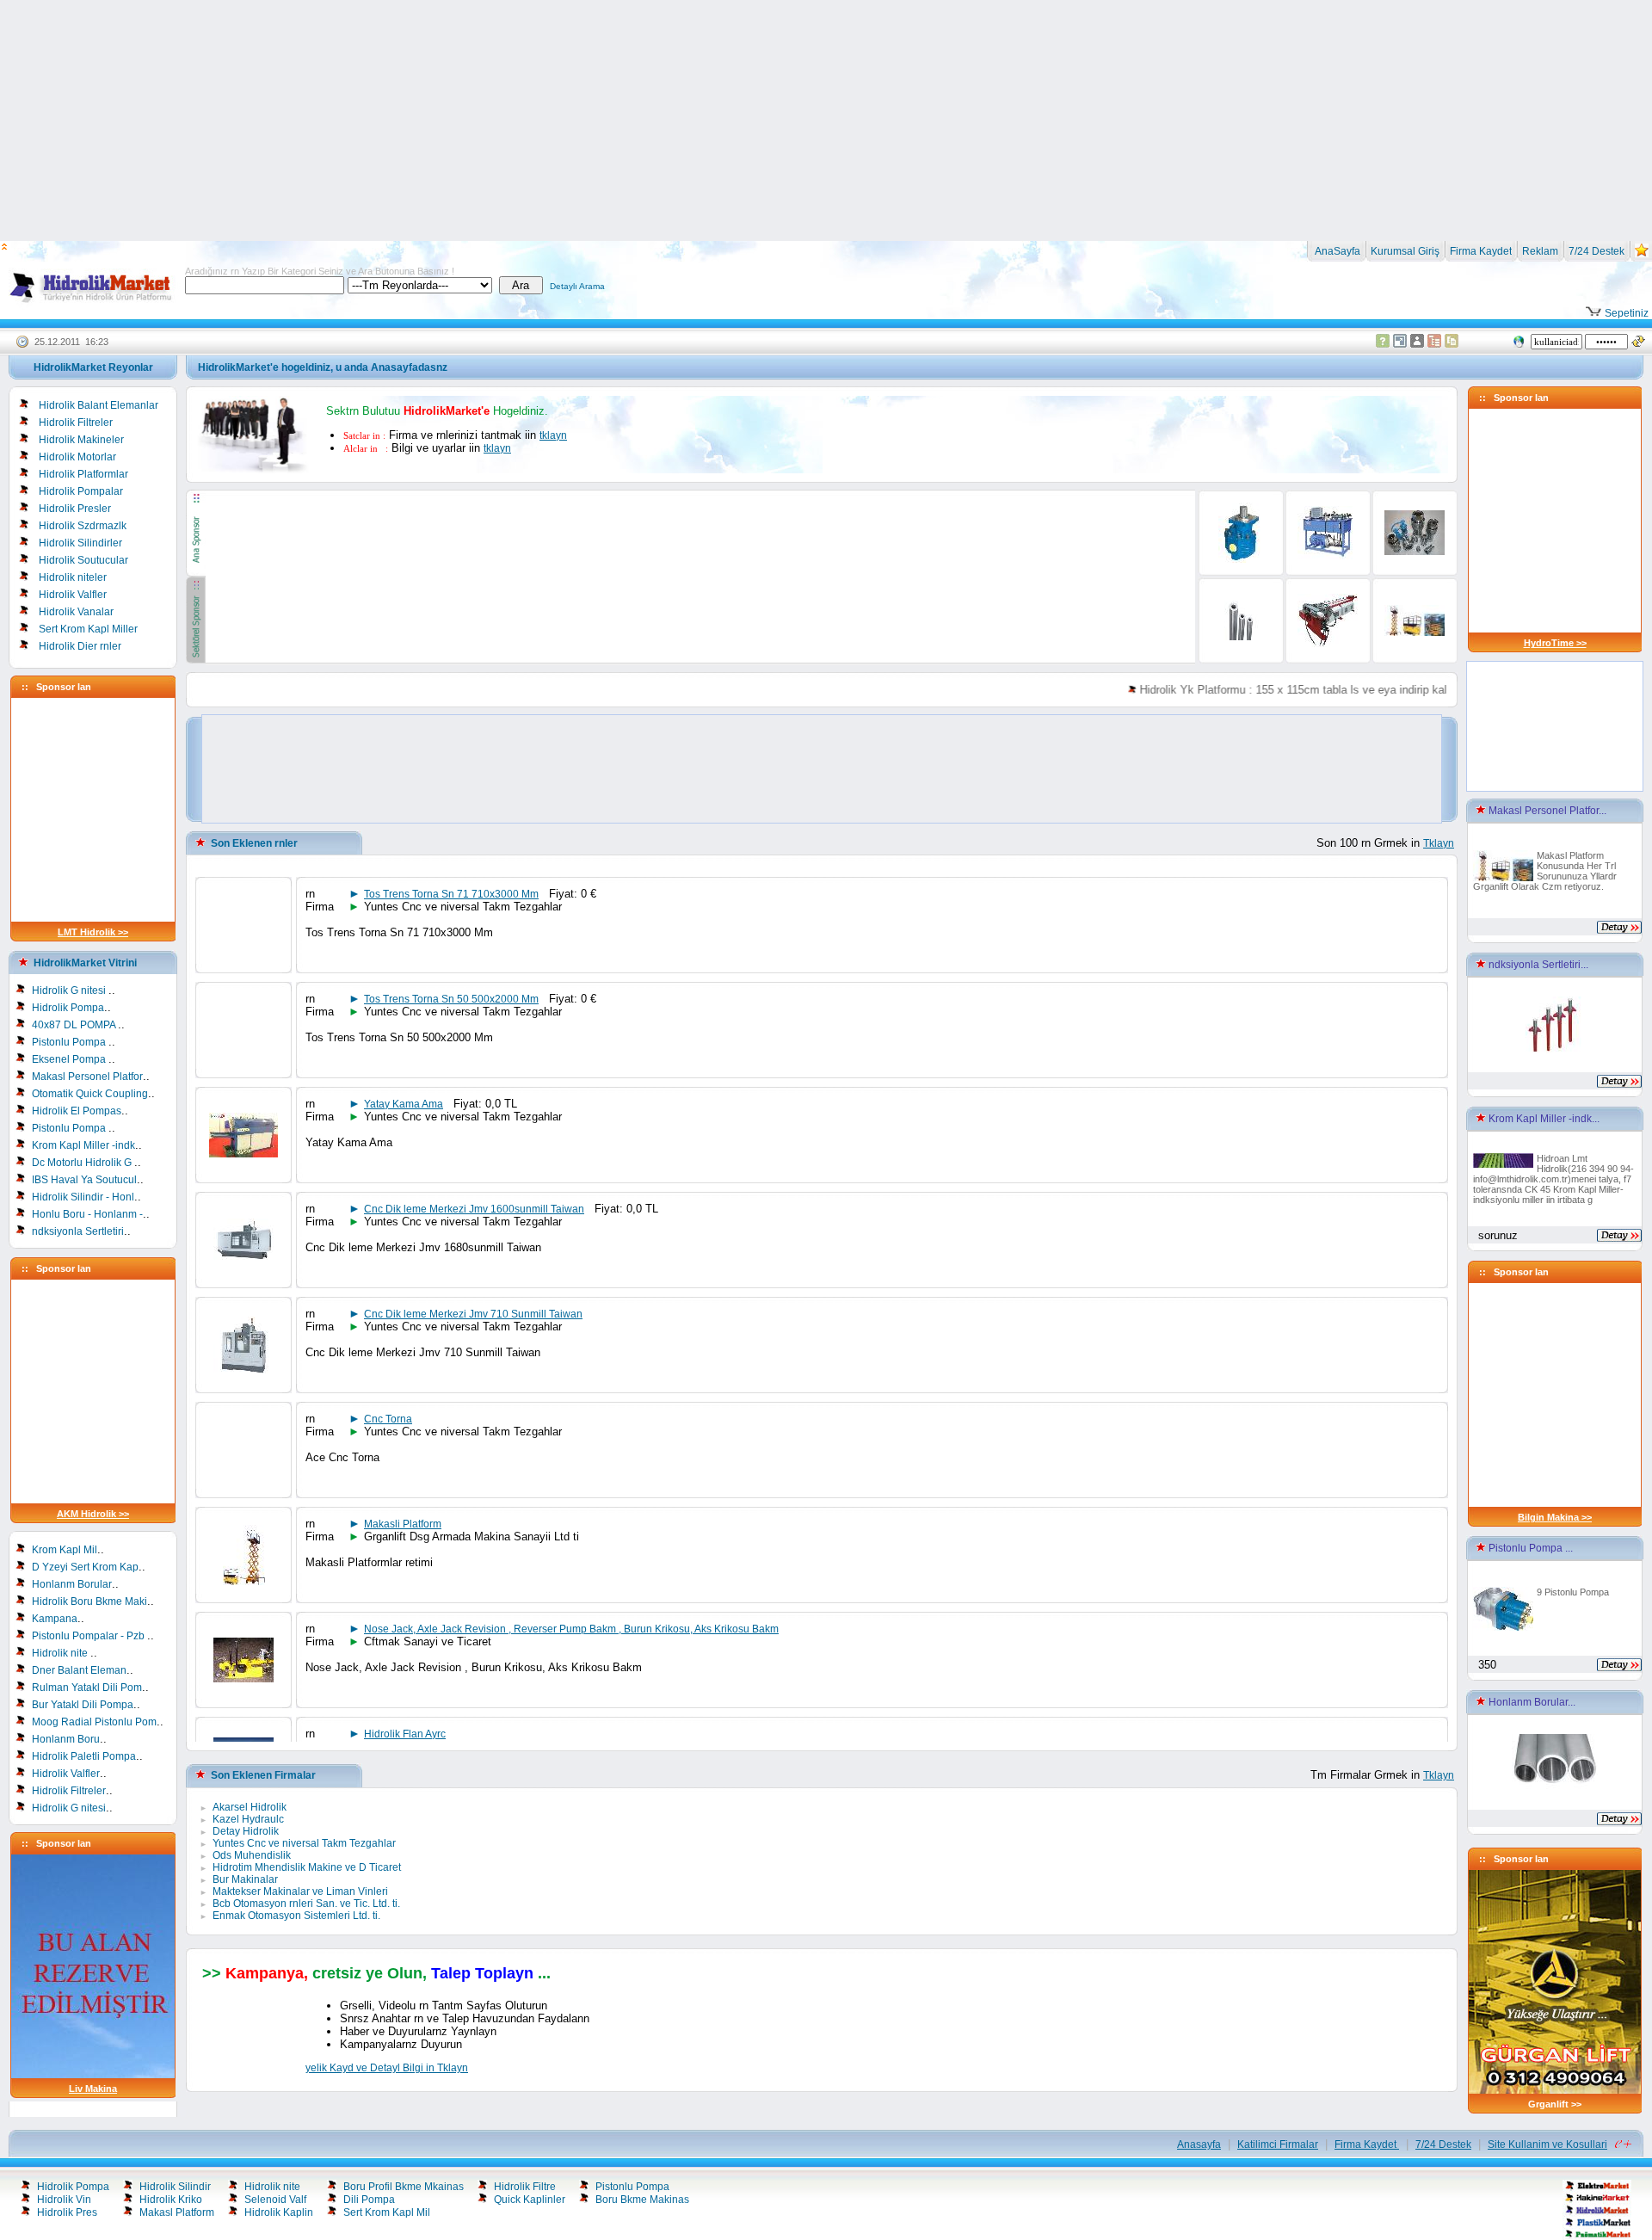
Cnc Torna (388, 1419)
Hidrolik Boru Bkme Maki (89, 1601)
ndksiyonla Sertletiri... (1537, 965)
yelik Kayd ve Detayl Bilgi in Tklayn (387, 2068)
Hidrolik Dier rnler (80, 646)
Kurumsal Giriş (1405, 251)
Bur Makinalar (245, 1879)
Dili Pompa (369, 2200)
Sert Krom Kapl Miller (88, 629)
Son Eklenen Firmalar (263, 1775)
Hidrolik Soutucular (83, 560)
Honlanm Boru (66, 1739)
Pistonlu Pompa (70, 1042)
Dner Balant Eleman (79, 1670)
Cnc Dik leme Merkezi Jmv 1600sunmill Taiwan (474, 1209)
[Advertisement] (826, 120)
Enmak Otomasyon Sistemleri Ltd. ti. (296, 1916)
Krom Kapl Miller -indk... (1543, 1119)
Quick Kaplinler (530, 2200)
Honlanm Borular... (1531, 1702)
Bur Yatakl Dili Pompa (83, 1705)
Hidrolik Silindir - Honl (83, 1197)
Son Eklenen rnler (254, 843)
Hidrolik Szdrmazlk (83, 526)
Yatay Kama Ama (404, 1104)
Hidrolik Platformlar (83, 474)
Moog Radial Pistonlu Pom (94, 1722)
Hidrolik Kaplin (279, 2212)
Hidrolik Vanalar (76, 612)
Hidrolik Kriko (171, 2200)
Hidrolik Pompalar (81, 491)
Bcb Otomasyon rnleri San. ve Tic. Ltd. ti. (306, 1904)
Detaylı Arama (577, 286)
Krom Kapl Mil (65, 1550)
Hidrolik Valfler (73, 595)
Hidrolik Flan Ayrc (405, 1734)
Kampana (55, 1619)
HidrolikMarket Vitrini (85, 963)
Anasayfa (1199, 2144)
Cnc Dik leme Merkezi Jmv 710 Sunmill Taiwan (473, 1314)
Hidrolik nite (61, 1653)
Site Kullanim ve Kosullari (1547, 2144)
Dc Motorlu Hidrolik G (83, 1163)
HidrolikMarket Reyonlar (93, 367)
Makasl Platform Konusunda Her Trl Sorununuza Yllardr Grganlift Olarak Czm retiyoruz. (1545, 871)
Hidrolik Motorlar (77, 457)
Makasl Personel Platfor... (1546, 811)
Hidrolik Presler (75, 509)
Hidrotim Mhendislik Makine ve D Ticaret (307, 1867)
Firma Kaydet (1481, 251)
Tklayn (1439, 843)
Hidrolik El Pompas (77, 1111)
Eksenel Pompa (70, 1059)
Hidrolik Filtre (525, 2187)
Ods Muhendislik (252, 1855)
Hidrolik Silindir (175, 2187)
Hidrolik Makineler (81, 440)
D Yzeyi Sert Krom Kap (85, 1567)
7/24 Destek (1597, 251)
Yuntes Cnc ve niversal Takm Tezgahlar (304, 1843)
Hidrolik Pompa (68, 1008)
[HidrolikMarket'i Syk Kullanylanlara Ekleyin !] (1642, 254)
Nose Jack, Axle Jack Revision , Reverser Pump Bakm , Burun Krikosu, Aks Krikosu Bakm (571, 1629)
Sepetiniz (1625, 313)
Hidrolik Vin (64, 2200)
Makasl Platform (177, 2212)
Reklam (1540, 251)
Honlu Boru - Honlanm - (87, 1214)
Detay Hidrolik (246, 1831)
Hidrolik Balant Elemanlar (99, 405)
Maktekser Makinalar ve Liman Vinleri (300, 1891)
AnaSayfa (1336, 251)
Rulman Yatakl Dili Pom (87, 1688)
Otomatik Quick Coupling (90, 1094)
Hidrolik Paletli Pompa (84, 1756)
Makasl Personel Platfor (87, 1077)
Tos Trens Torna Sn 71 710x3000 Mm (451, 894)
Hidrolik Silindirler (80, 543)
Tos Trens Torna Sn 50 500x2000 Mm (451, 999)
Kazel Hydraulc (248, 1819)
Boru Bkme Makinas (642, 2200)
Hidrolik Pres (67, 2212)
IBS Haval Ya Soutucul (84, 1180)
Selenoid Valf (275, 2200)
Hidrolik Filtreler (76, 423)
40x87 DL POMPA (75, 1025)
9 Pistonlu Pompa (1573, 1592)
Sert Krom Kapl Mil (387, 2212)
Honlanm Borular (72, 1584)
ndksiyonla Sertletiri (78, 1231)
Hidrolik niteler (73, 577)
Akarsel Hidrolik (250, 1807)
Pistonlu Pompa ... (1529, 1548)
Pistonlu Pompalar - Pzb (89, 1636)
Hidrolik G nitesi (70, 990)
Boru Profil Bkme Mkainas (404, 2187)
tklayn (553, 435)
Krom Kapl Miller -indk (83, 1145)
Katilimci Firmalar (1278, 2144)
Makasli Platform (403, 1524)
